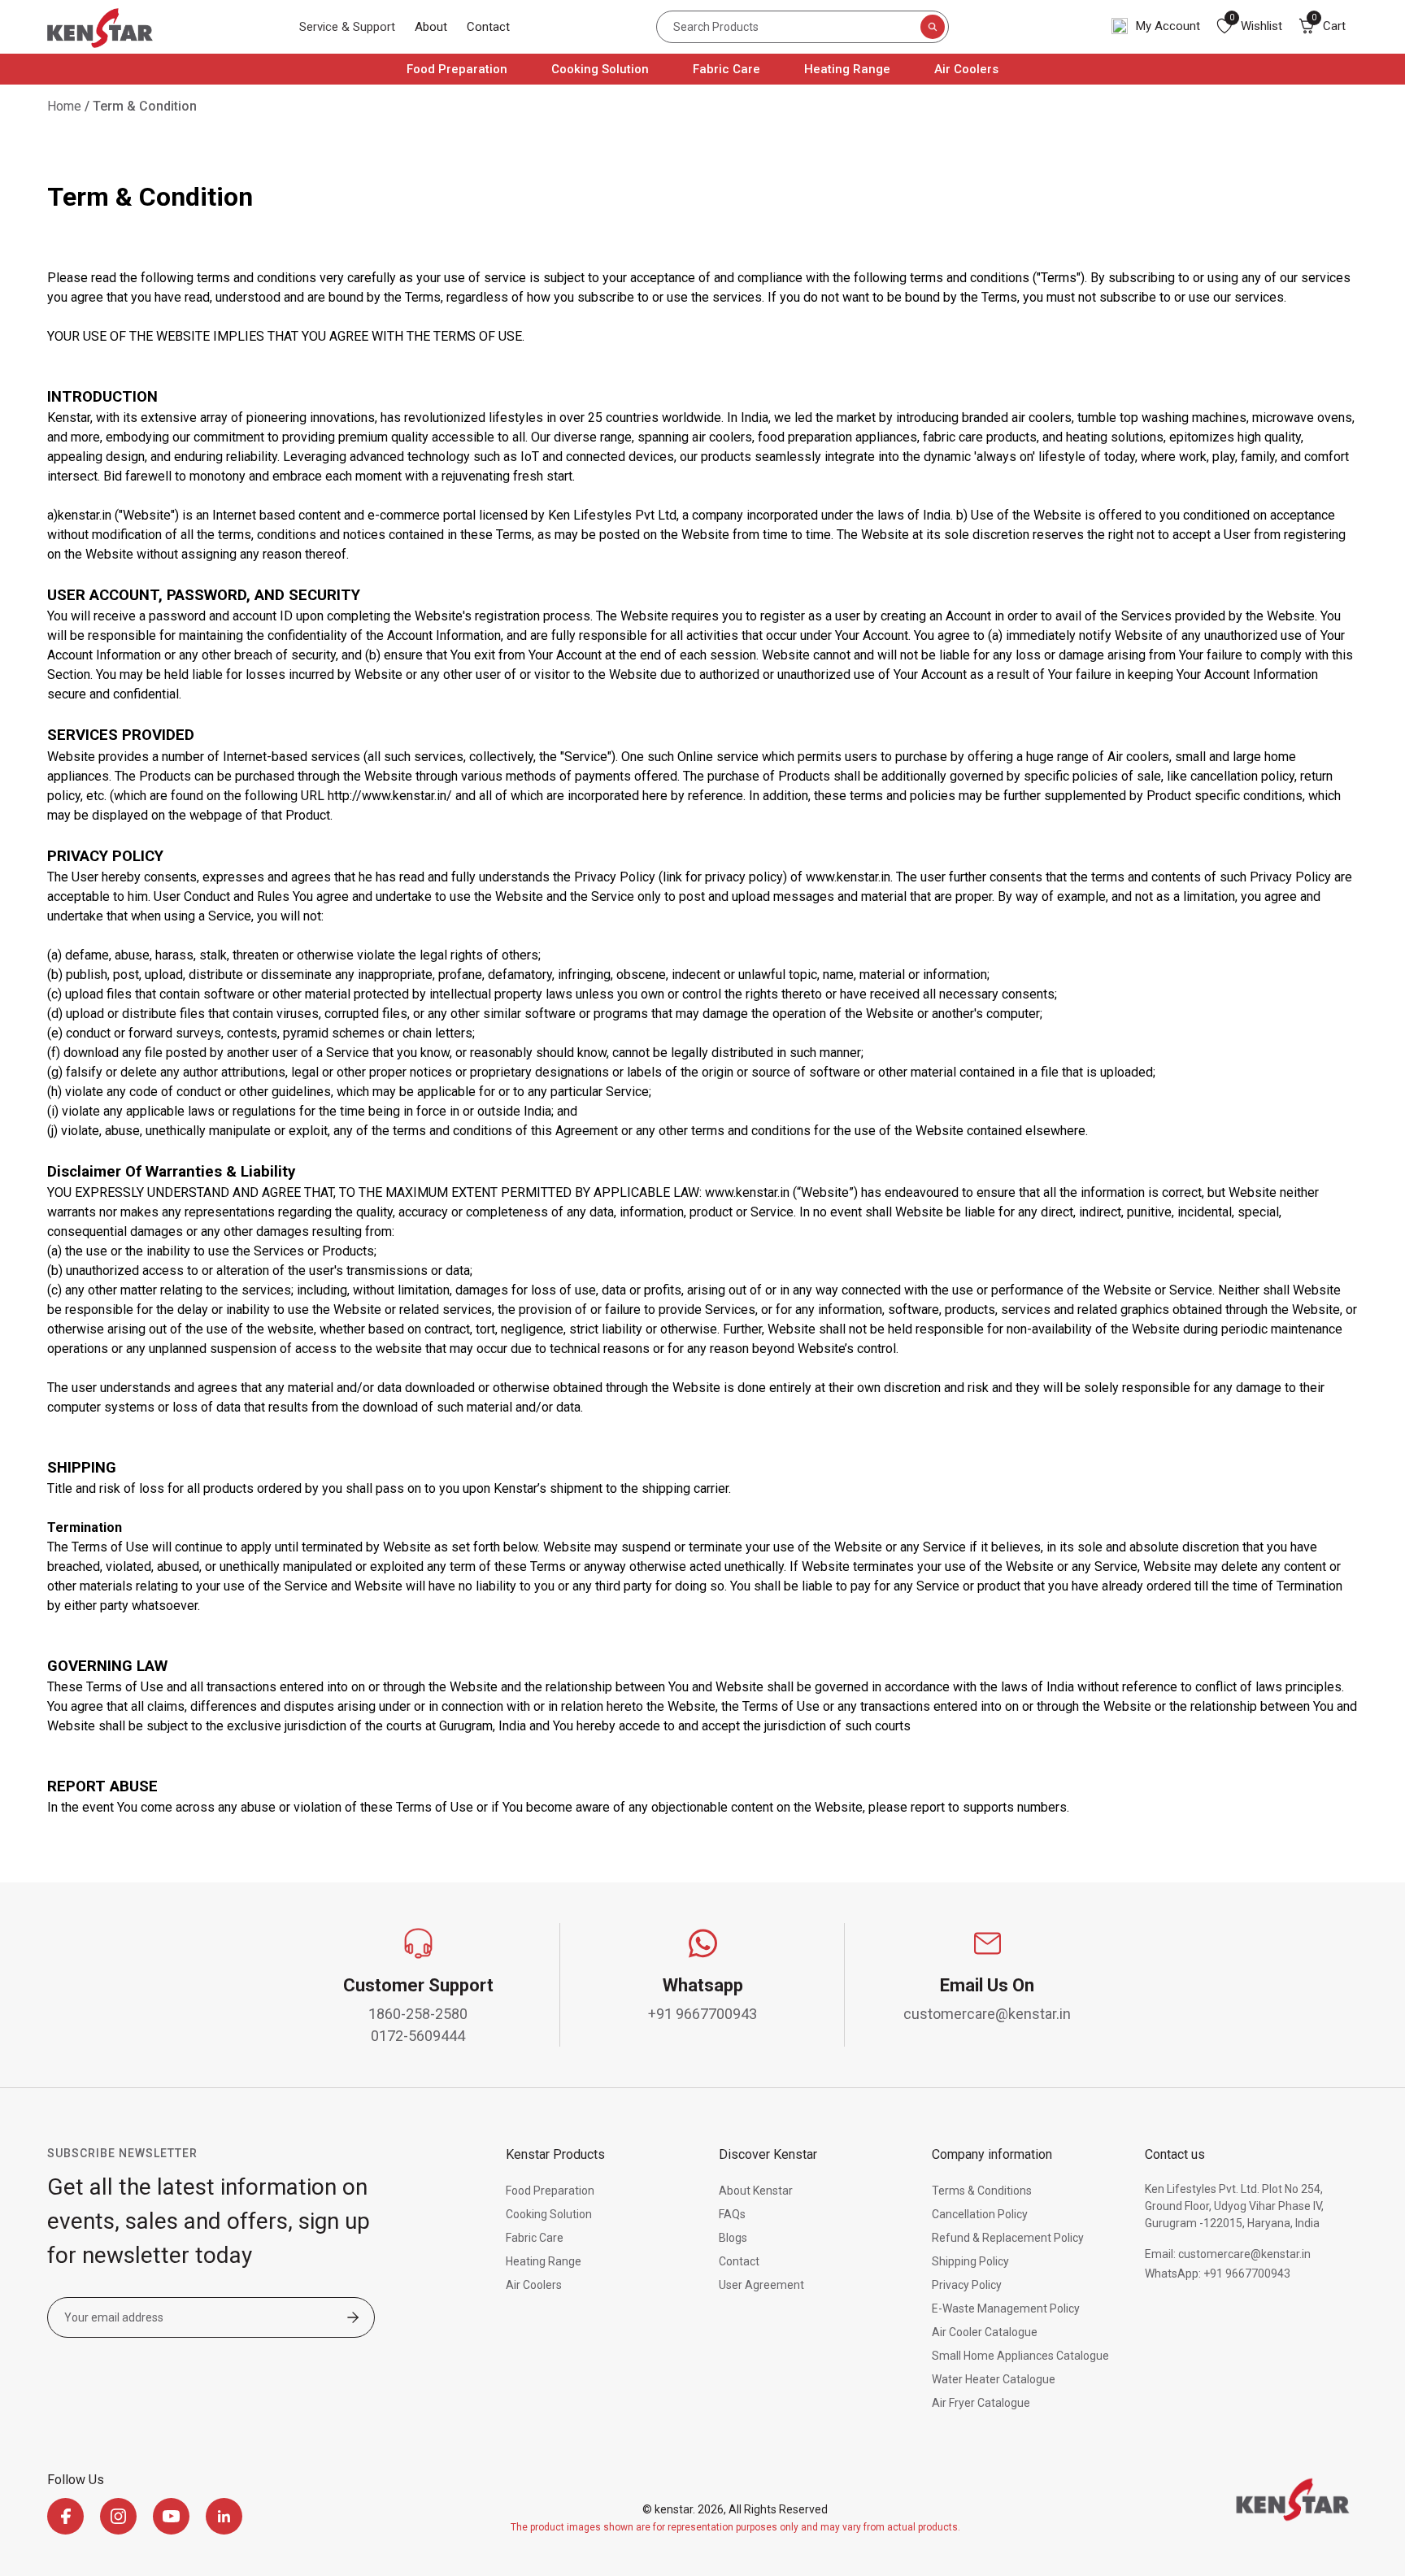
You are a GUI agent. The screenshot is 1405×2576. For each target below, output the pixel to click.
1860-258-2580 (418, 2014)
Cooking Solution (600, 69)
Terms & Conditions (982, 2191)
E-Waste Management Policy (1006, 2308)
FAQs (732, 2214)
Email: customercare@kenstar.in (1228, 2254)
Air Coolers (966, 69)
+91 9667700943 (702, 2014)
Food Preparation (457, 69)
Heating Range (847, 69)
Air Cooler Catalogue (985, 2332)
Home (64, 106)
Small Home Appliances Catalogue (1020, 2356)
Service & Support (347, 27)
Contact (488, 27)
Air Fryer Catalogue (981, 2403)
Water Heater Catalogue (994, 2379)
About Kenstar (756, 2191)
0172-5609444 (418, 2036)
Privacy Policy (967, 2285)
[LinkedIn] (224, 2516)
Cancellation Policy (980, 2214)
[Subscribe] (353, 2319)
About (431, 27)
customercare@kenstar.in (987, 2014)
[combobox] (803, 27)
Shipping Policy (970, 2261)
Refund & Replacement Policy (1008, 2238)
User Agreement (761, 2285)
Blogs (733, 2238)
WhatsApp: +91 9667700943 (1218, 2274)
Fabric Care (726, 69)
